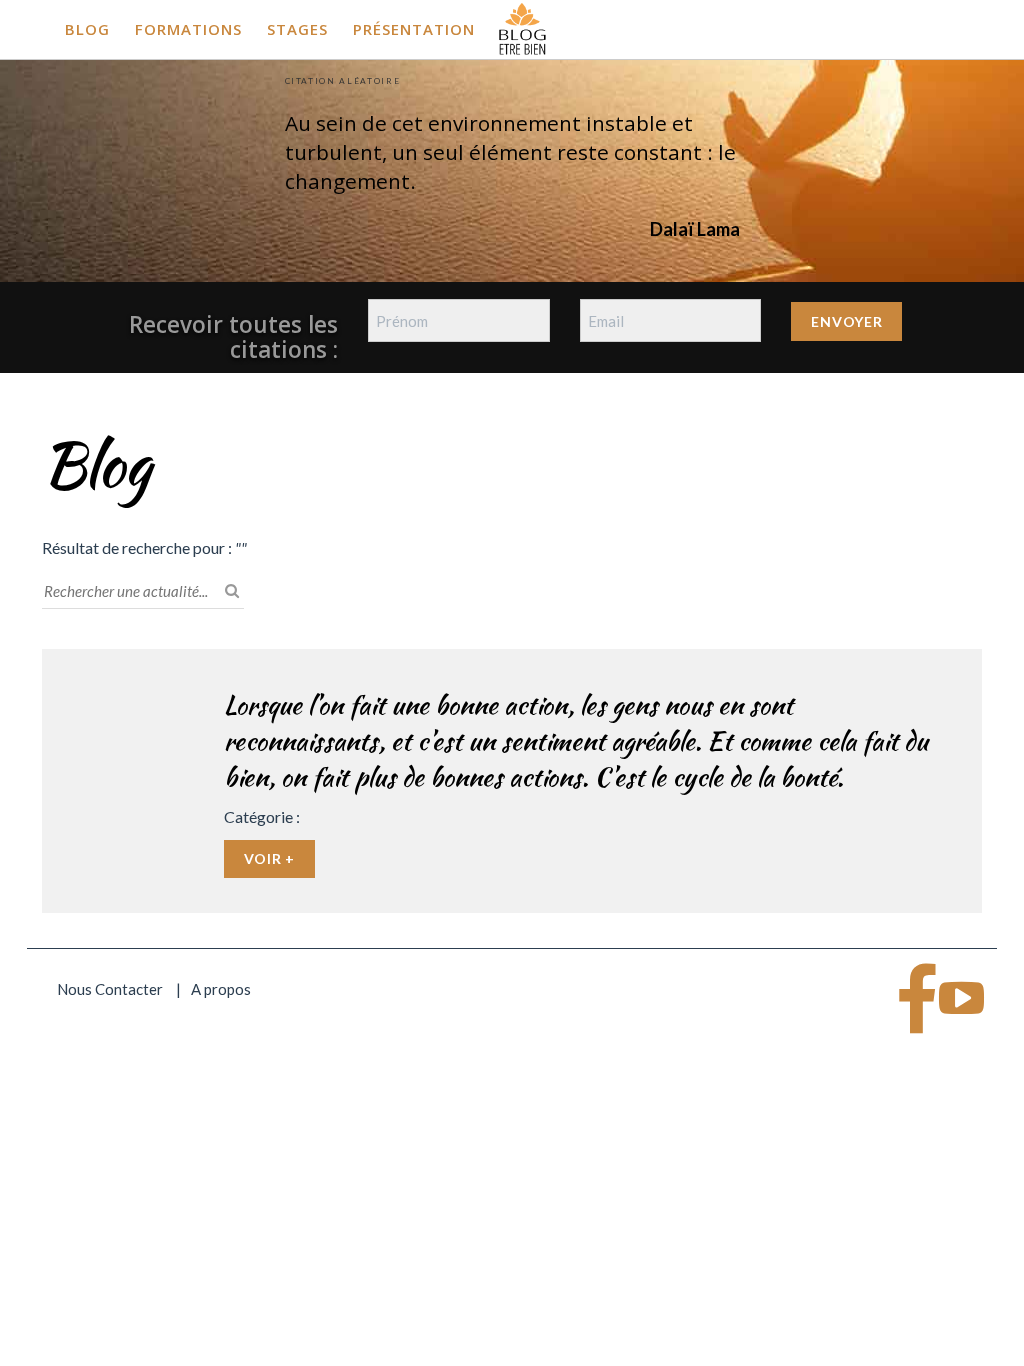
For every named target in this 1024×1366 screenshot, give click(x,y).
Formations (188, 29)
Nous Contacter (110, 989)
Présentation (414, 29)
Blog (87, 29)
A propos (221, 989)
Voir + (269, 858)
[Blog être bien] (522, 27)
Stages (297, 29)
